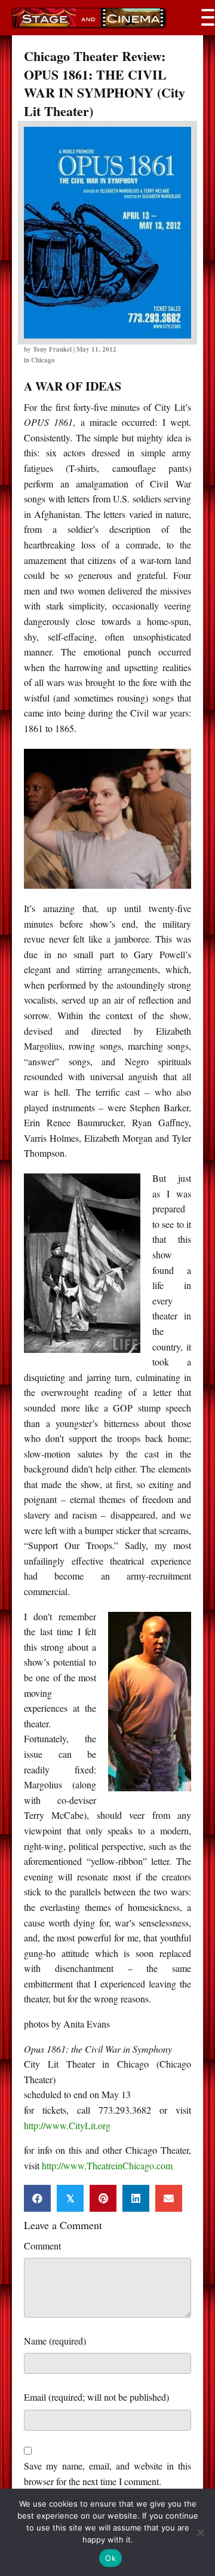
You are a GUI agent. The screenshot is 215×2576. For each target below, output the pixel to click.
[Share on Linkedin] (136, 2198)
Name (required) (55, 2341)
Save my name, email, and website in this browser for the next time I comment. (107, 2473)
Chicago (43, 360)
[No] (200, 2532)
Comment (42, 2246)
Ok (110, 2558)
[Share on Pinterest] (103, 2198)
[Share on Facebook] (37, 2198)
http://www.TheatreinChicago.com (107, 2165)
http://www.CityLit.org (67, 2125)
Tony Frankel (52, 349)
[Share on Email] (169, 2198)
